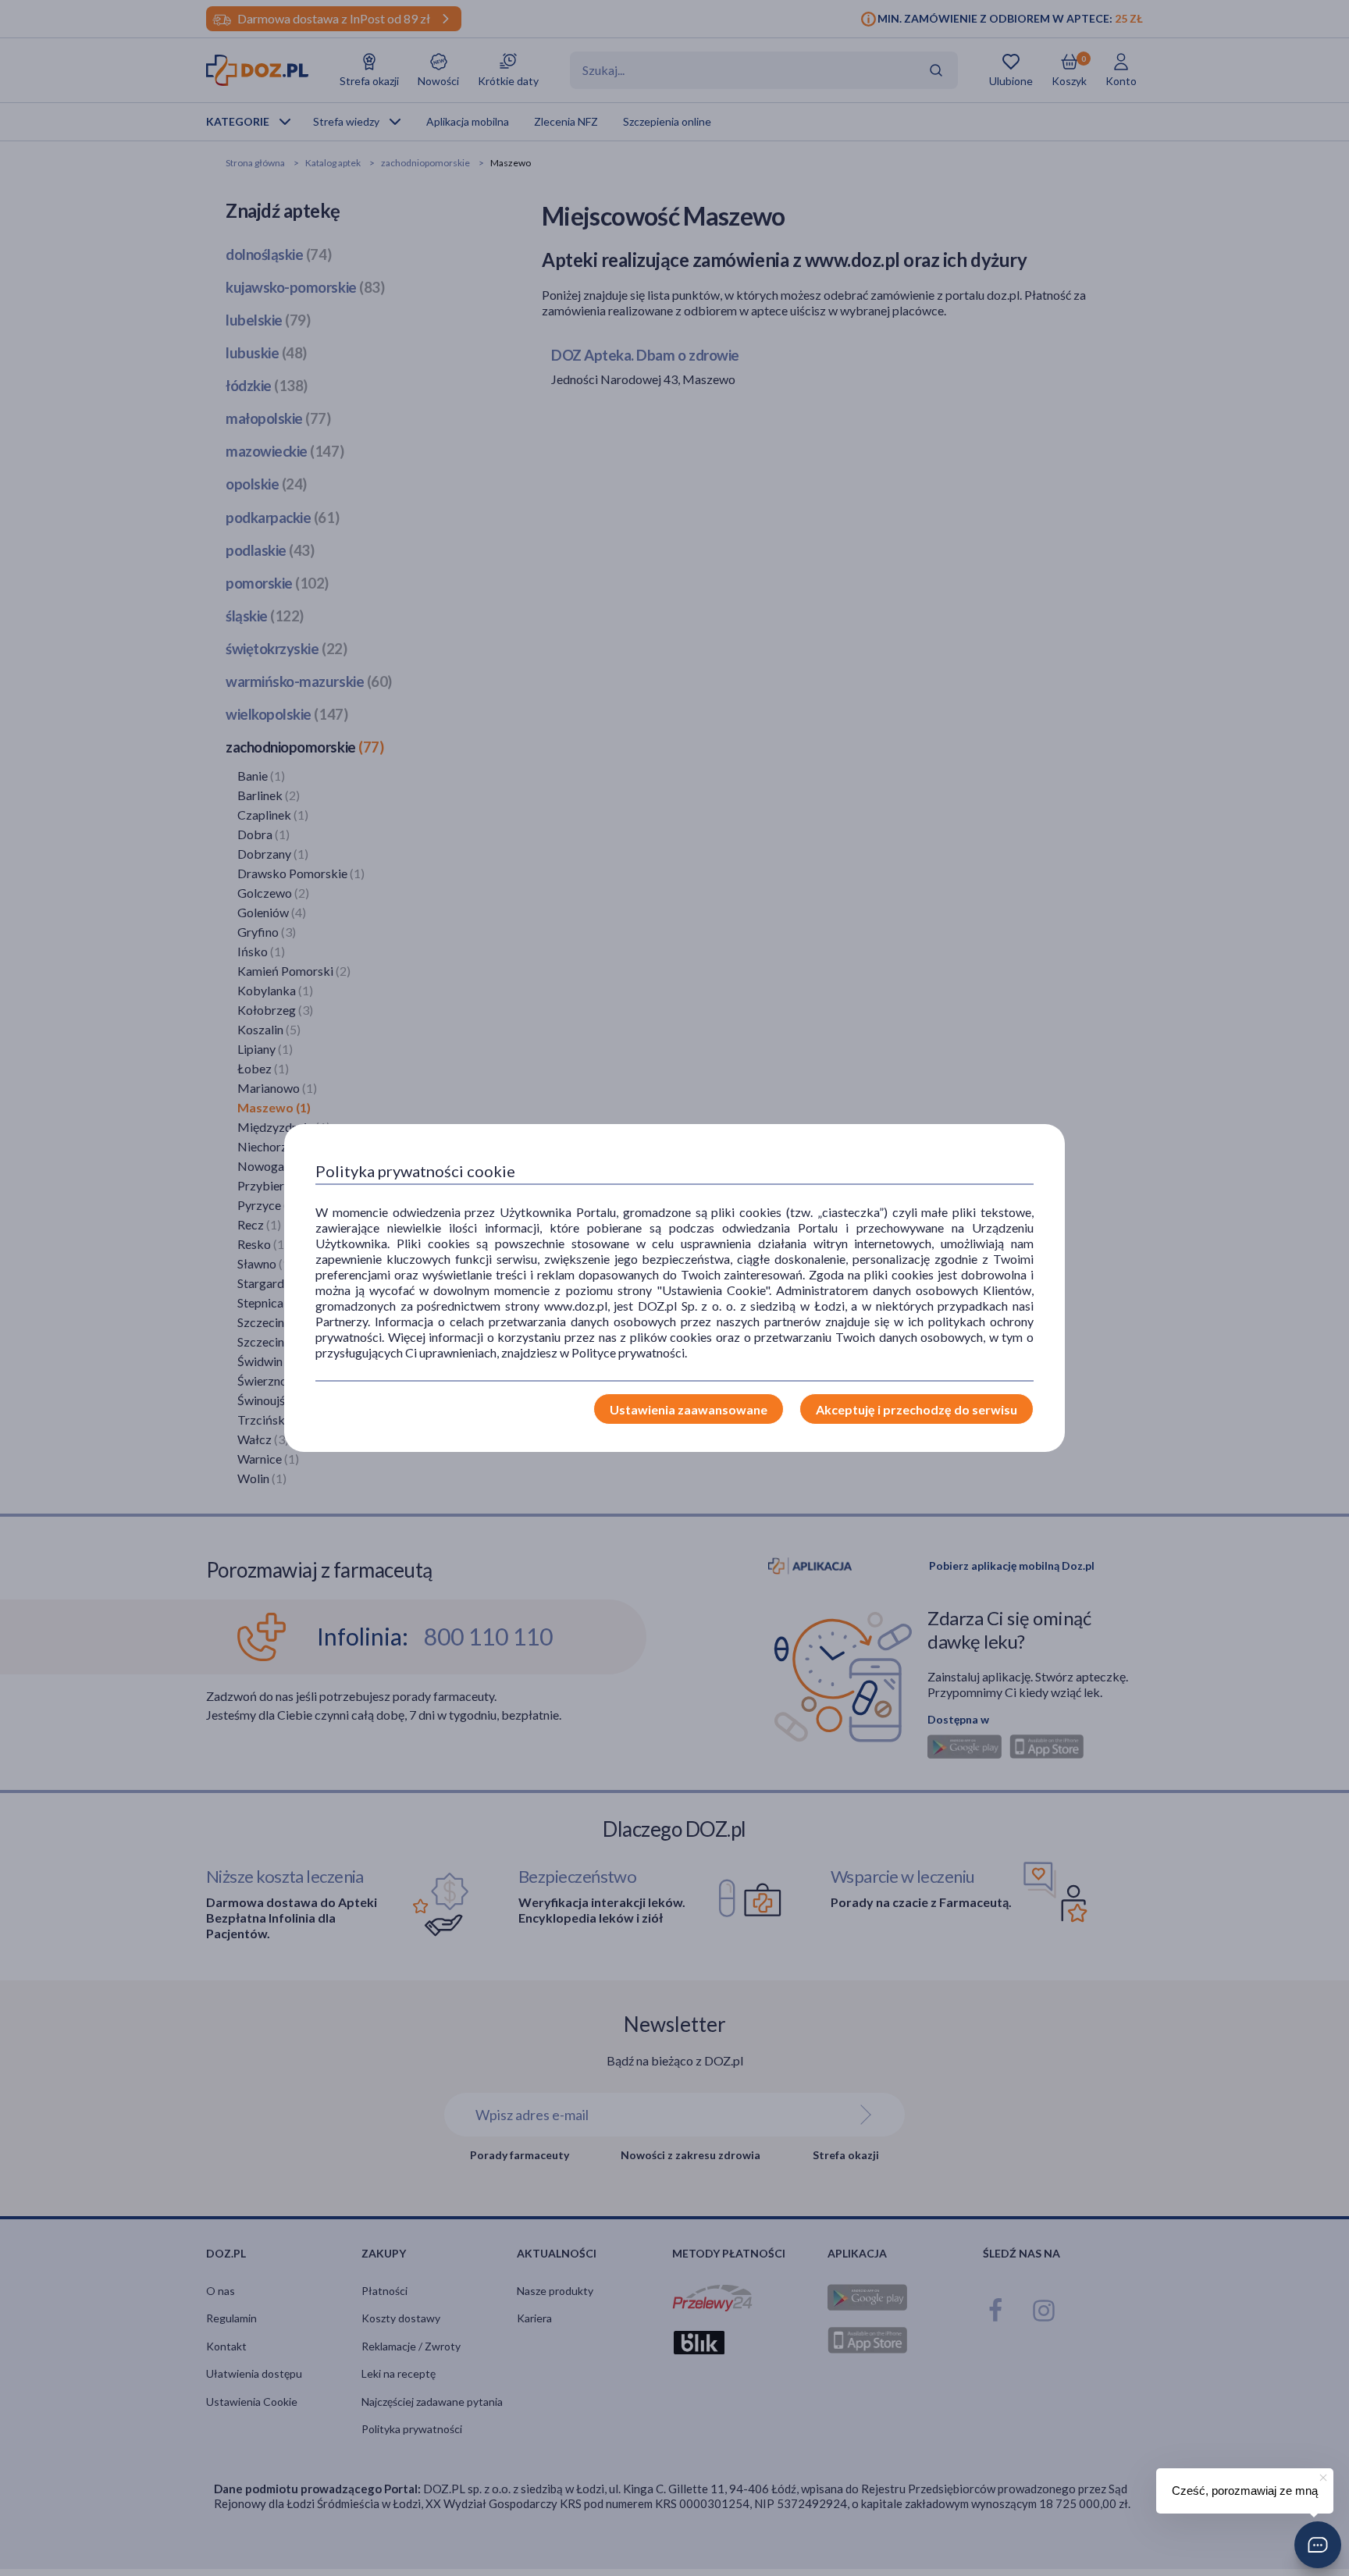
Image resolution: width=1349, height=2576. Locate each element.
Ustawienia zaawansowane (689, 1409)
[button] (1318, 2545)
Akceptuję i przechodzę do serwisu (917, 1409)
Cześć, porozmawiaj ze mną (1245, 2491)
